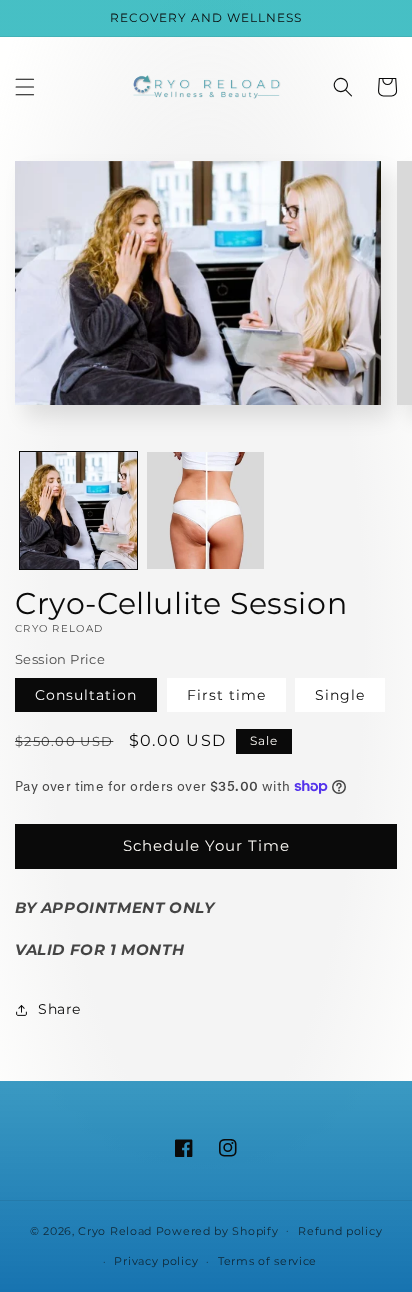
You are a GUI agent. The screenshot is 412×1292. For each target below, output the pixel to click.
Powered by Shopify (217, 1230)
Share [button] (59, 1009)
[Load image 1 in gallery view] (78, 510)
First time (226, 695)
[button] (25, 87)
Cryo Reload (115, 1230)
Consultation (86, 695)
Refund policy (340, 1231)
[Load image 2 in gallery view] (205, 510)
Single (340, 695)
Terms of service (267, 1261)
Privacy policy (156, 1261)
